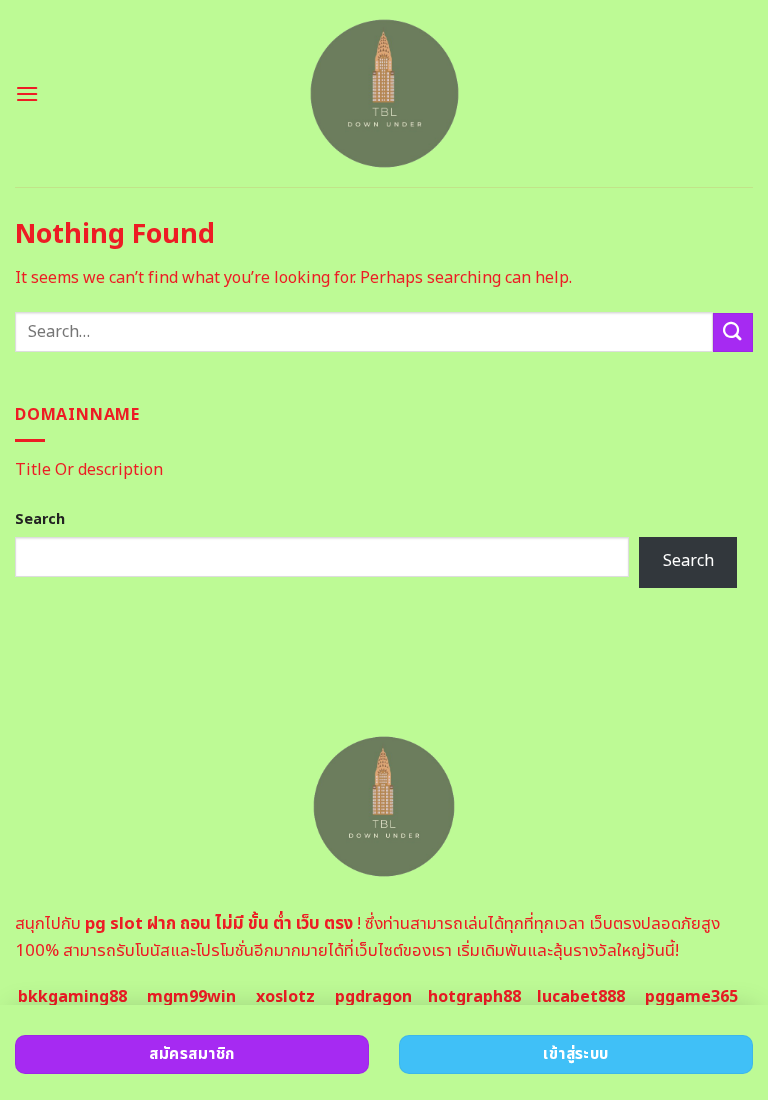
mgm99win (191, 997)
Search (40, 519)
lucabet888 (581, 997)
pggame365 (691, 997)
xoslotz (285, 997)
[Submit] (733, 332)
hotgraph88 (474, 997)
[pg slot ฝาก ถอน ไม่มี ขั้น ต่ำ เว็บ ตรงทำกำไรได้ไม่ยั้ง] (384, 93)
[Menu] (27, 93)
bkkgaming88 (72, 997)
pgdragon (373, 997)
